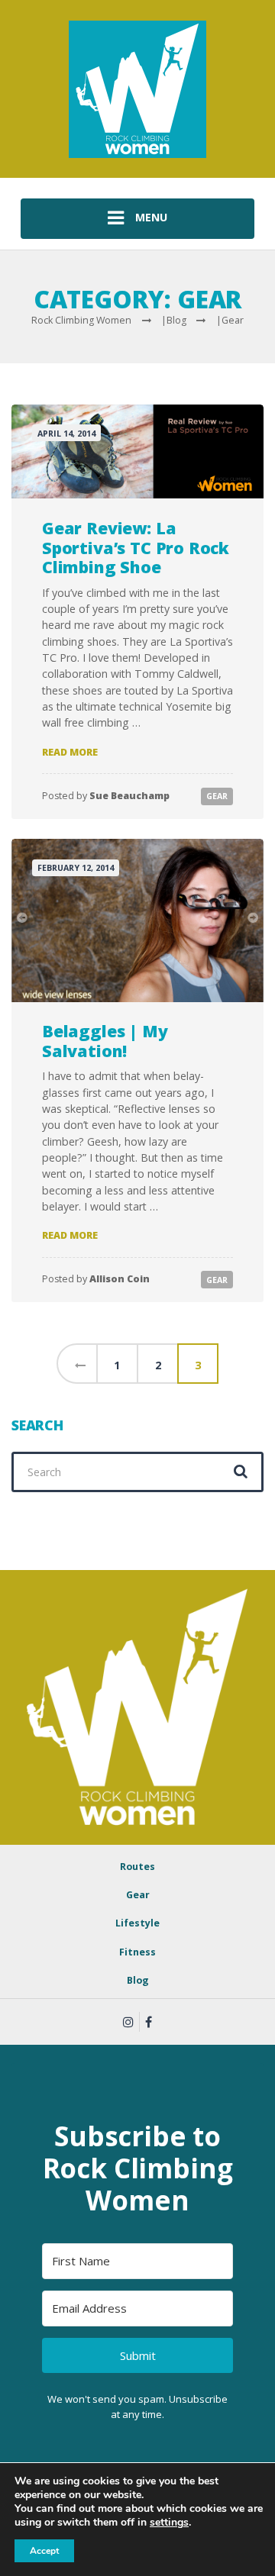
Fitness (137, 1952)
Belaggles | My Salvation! (105, 1041)
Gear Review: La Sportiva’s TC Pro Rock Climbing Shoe (136, 547)
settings (169, 2523)
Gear (217, 796)
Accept (44, 2551)
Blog (138, 1980)
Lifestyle (137, 1923)
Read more (70, 752)
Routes (137, 1867)
